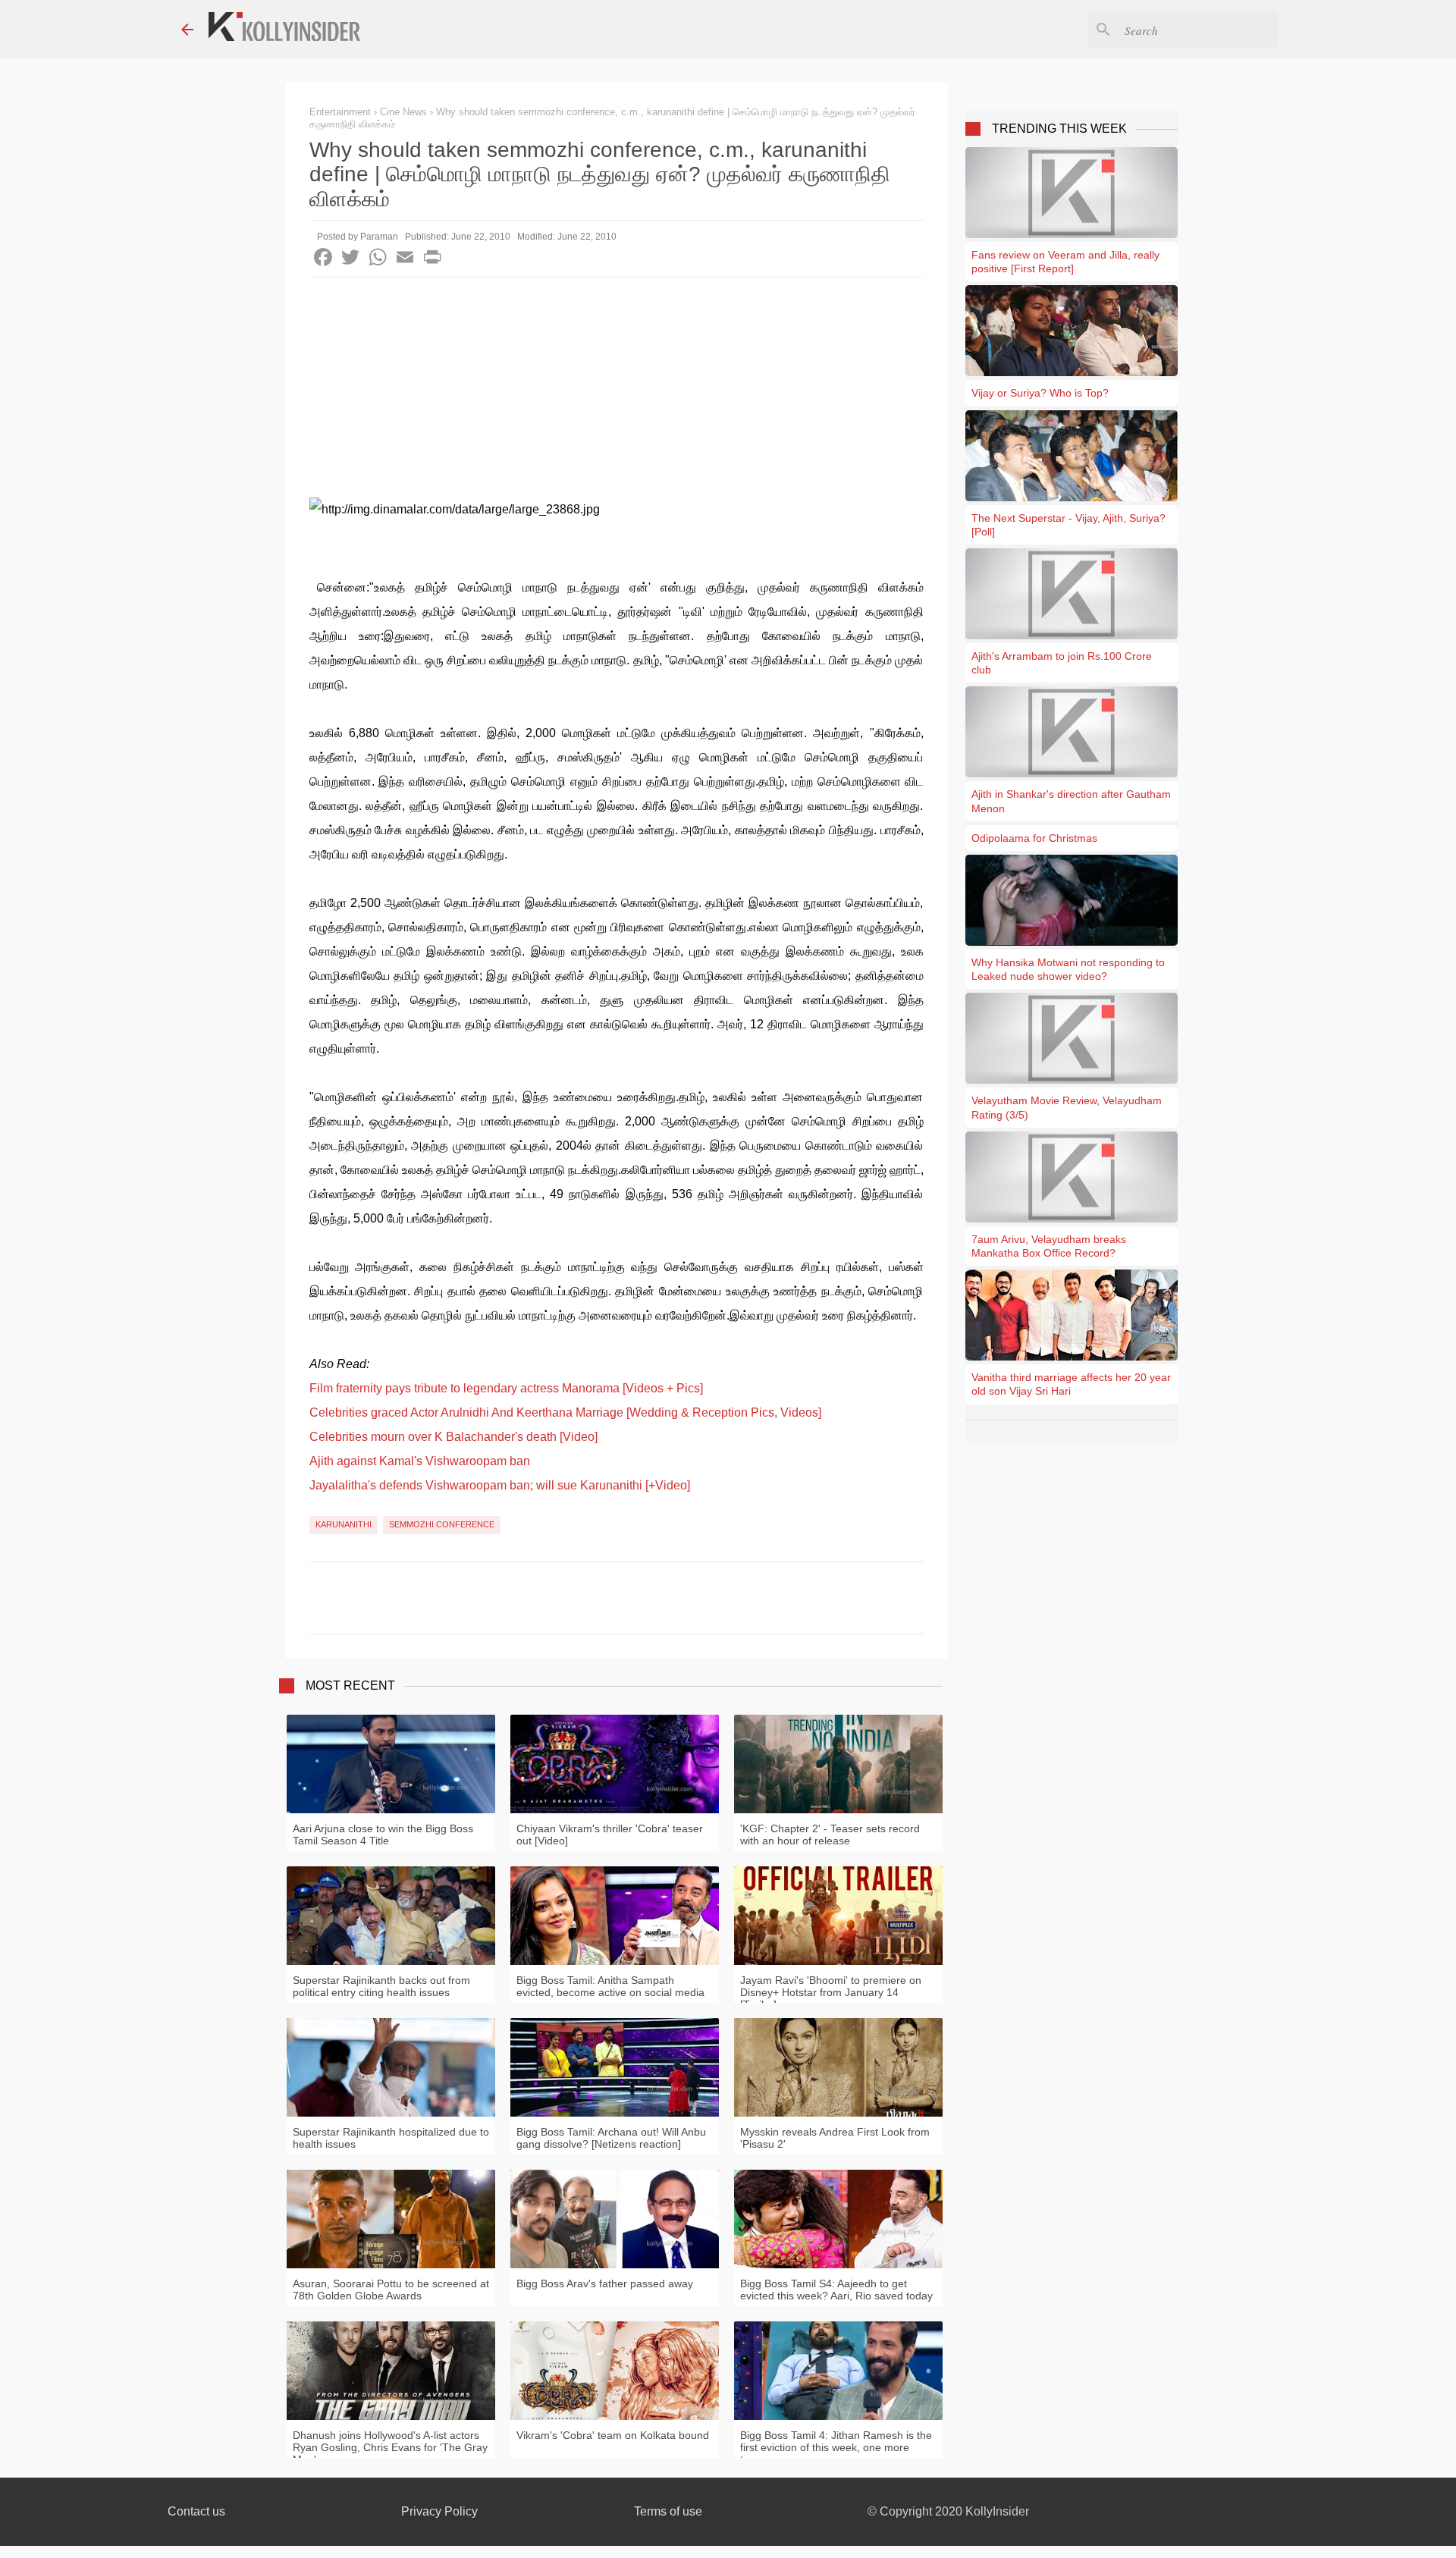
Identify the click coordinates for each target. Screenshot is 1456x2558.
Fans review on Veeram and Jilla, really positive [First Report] (1065, 262)
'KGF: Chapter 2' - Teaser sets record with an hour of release (830, 1835)
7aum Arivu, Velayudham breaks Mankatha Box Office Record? (1049, 1246)
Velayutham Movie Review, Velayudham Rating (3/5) (1067, 1107)
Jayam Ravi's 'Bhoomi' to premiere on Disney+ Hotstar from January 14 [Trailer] (831, 1992)
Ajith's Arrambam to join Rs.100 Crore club (1062, 663)
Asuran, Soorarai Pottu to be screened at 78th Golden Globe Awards (391, 2290)
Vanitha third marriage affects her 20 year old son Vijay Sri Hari (1071, 1384)
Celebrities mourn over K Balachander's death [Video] (453, 1437)
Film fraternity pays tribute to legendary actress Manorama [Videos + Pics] (506, 1388)
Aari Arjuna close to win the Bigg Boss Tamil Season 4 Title (383, 1835)
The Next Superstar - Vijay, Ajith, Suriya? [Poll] (1068, 525)
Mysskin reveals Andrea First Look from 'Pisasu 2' (835, 2138)
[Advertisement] (617, 391)
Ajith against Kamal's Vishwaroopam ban (420, 1461)
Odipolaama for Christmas (1034, 838)
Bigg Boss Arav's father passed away (605, 2283)
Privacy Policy (439, 2511)
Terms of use (668, 2511)
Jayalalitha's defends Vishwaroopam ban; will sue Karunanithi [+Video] (500, 1485)
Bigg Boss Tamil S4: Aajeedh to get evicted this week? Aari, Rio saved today (836, 2290)
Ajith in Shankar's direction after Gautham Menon (1071, 801)
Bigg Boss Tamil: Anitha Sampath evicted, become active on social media (610, 1986)
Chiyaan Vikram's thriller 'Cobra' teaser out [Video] (610, 1835)
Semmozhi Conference (442, 1524)
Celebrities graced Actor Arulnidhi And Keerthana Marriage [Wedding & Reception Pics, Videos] (565, 1412)
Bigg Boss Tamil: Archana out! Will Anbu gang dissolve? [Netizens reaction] (611, 2138)
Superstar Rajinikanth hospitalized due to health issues (391, 2138)
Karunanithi (344, 1524)
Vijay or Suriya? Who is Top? (1040, 393)
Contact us (196, 2511)
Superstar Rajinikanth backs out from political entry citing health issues (381, 1986)
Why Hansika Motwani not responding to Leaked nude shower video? (1068, 969)
